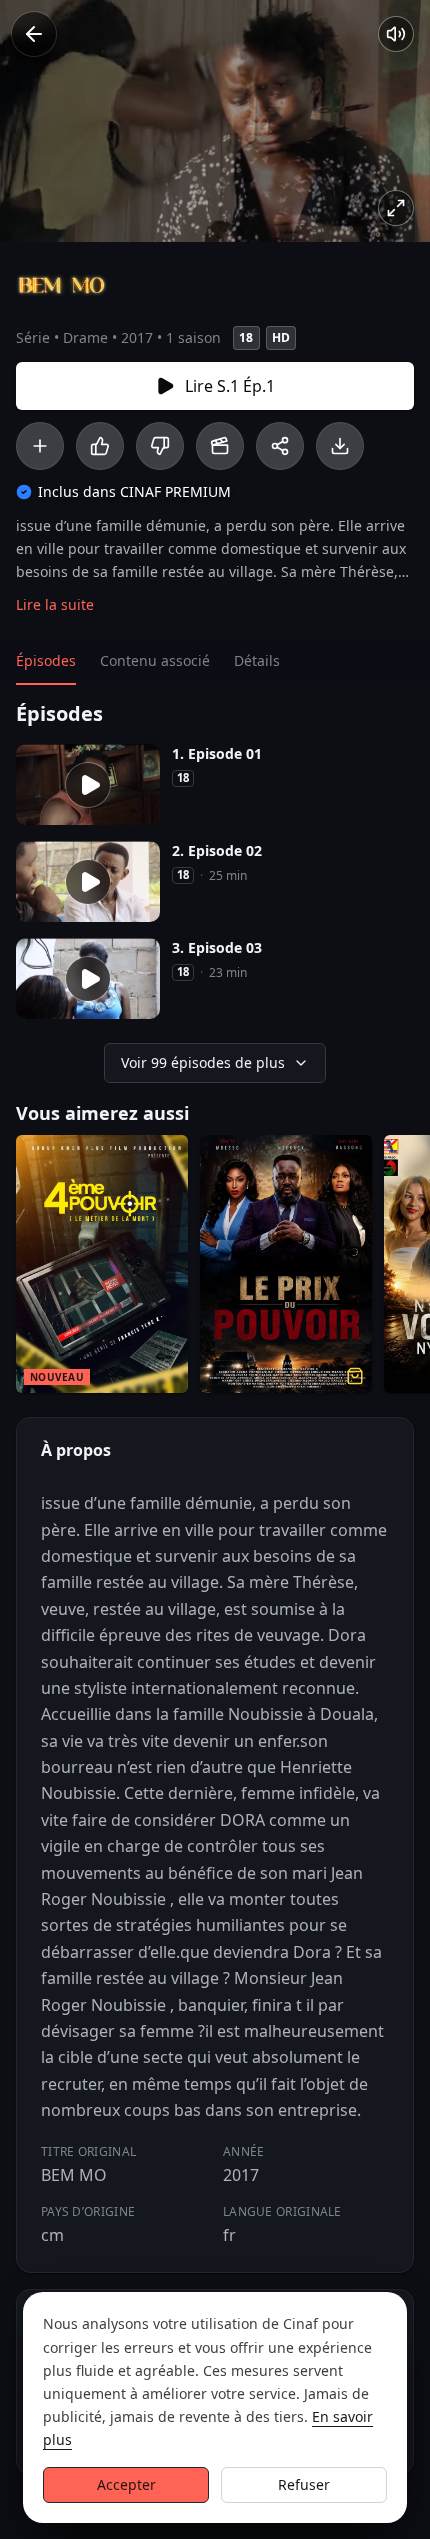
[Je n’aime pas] (160, 446)
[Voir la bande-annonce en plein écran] (396, 208)
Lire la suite (55, 604)
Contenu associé (155, 660)
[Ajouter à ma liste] (40, 446)
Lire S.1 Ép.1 (230, 386)
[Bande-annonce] (220, 446)
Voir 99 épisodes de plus (203, 1062)
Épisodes (46, 660)
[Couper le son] (396, 34)
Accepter (126, 2484)
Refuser (304, 2484)
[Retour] (34, 34)
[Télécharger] (340, 446)
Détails (257, 660)
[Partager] (280, 446)
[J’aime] (100, 446)
